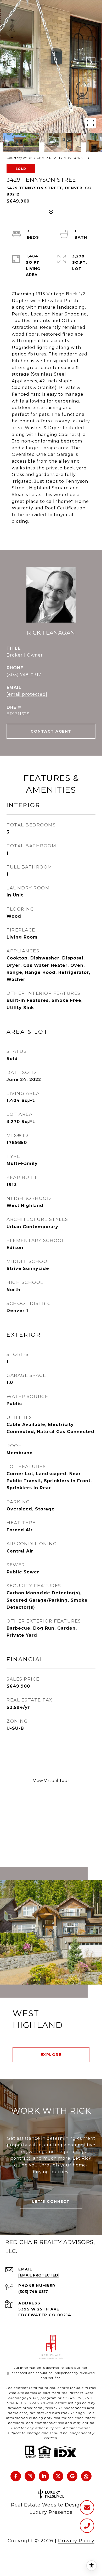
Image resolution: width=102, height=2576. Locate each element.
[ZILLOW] (86, 2476)
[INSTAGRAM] (30, 2476)
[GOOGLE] (72, 2476)
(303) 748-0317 (24, 675)
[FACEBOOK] (16, 2476)
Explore (51, 2055)
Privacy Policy (76, 2541)
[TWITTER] (58, 2476)
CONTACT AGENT (51, 731)
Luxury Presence (51, 2512)
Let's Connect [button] (51, 2201)
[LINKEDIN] (44, 2476)
